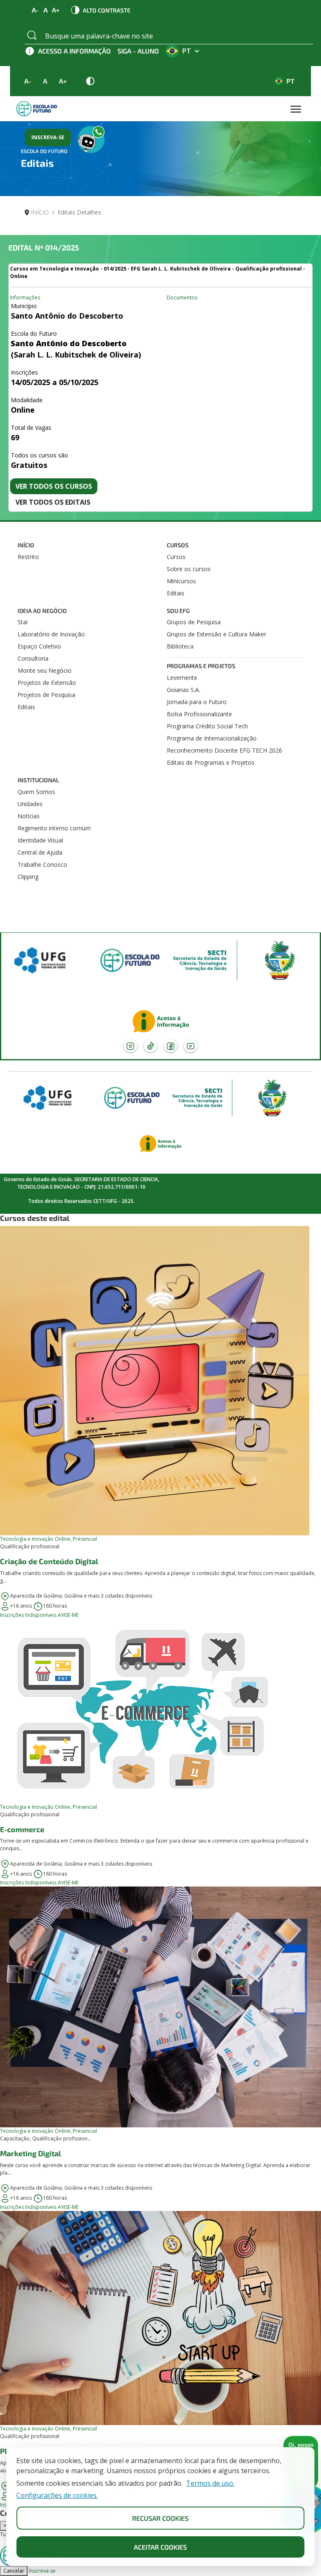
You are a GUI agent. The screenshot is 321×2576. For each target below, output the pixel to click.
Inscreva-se (42, 2571)
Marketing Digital (31, 2153)
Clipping (28, 877)
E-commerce (22, 1829)
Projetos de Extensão (47, 683)
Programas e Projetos (201, 666)
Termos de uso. (210, 2483)
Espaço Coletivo (39, 646)
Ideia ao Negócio (42, 611)
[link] (160, 1422)
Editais (176, 593)
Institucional (38, 780)
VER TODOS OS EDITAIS (53, 502)
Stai (23, 622)
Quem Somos (36, 792)
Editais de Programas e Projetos (211, 762)
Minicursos (181, 581)
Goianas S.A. (183, 690)
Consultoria (33, 658)
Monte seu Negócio (45, 670)
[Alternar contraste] (90, 81)
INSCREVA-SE (48, 137)
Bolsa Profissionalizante (199, 714)
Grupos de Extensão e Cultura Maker (217, 634)
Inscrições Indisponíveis (28, 1615)
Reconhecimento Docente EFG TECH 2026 (224, 750)
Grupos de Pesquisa (194, 622)
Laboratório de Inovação (51, 634)
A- (36, 10)
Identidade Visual (40, 840)
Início (26, 545)
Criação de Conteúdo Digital (49, 1561)
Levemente (182, 678)
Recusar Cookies (160, 2518)
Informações (25, 297)
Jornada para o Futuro (197, 702)
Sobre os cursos (189, 569)
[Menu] (296, 109)
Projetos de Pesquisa (46, 695)
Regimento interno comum (54, 828)
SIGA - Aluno (138, 51)
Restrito (28, 557)
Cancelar (14, 2571)
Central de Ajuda (40, 852)
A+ (56, 10)
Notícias (29, 816)
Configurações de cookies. (57, 2496)
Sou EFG (178, 611)
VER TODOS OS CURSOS (54, 486)
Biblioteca (180, 646)
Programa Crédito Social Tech (207, 726)
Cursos (178, 545)
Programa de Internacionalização (212, 738)
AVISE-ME (68, 1615)
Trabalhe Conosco (42, 864)
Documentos (182, 297)
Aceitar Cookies (160, 2547)
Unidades (30, 804)
